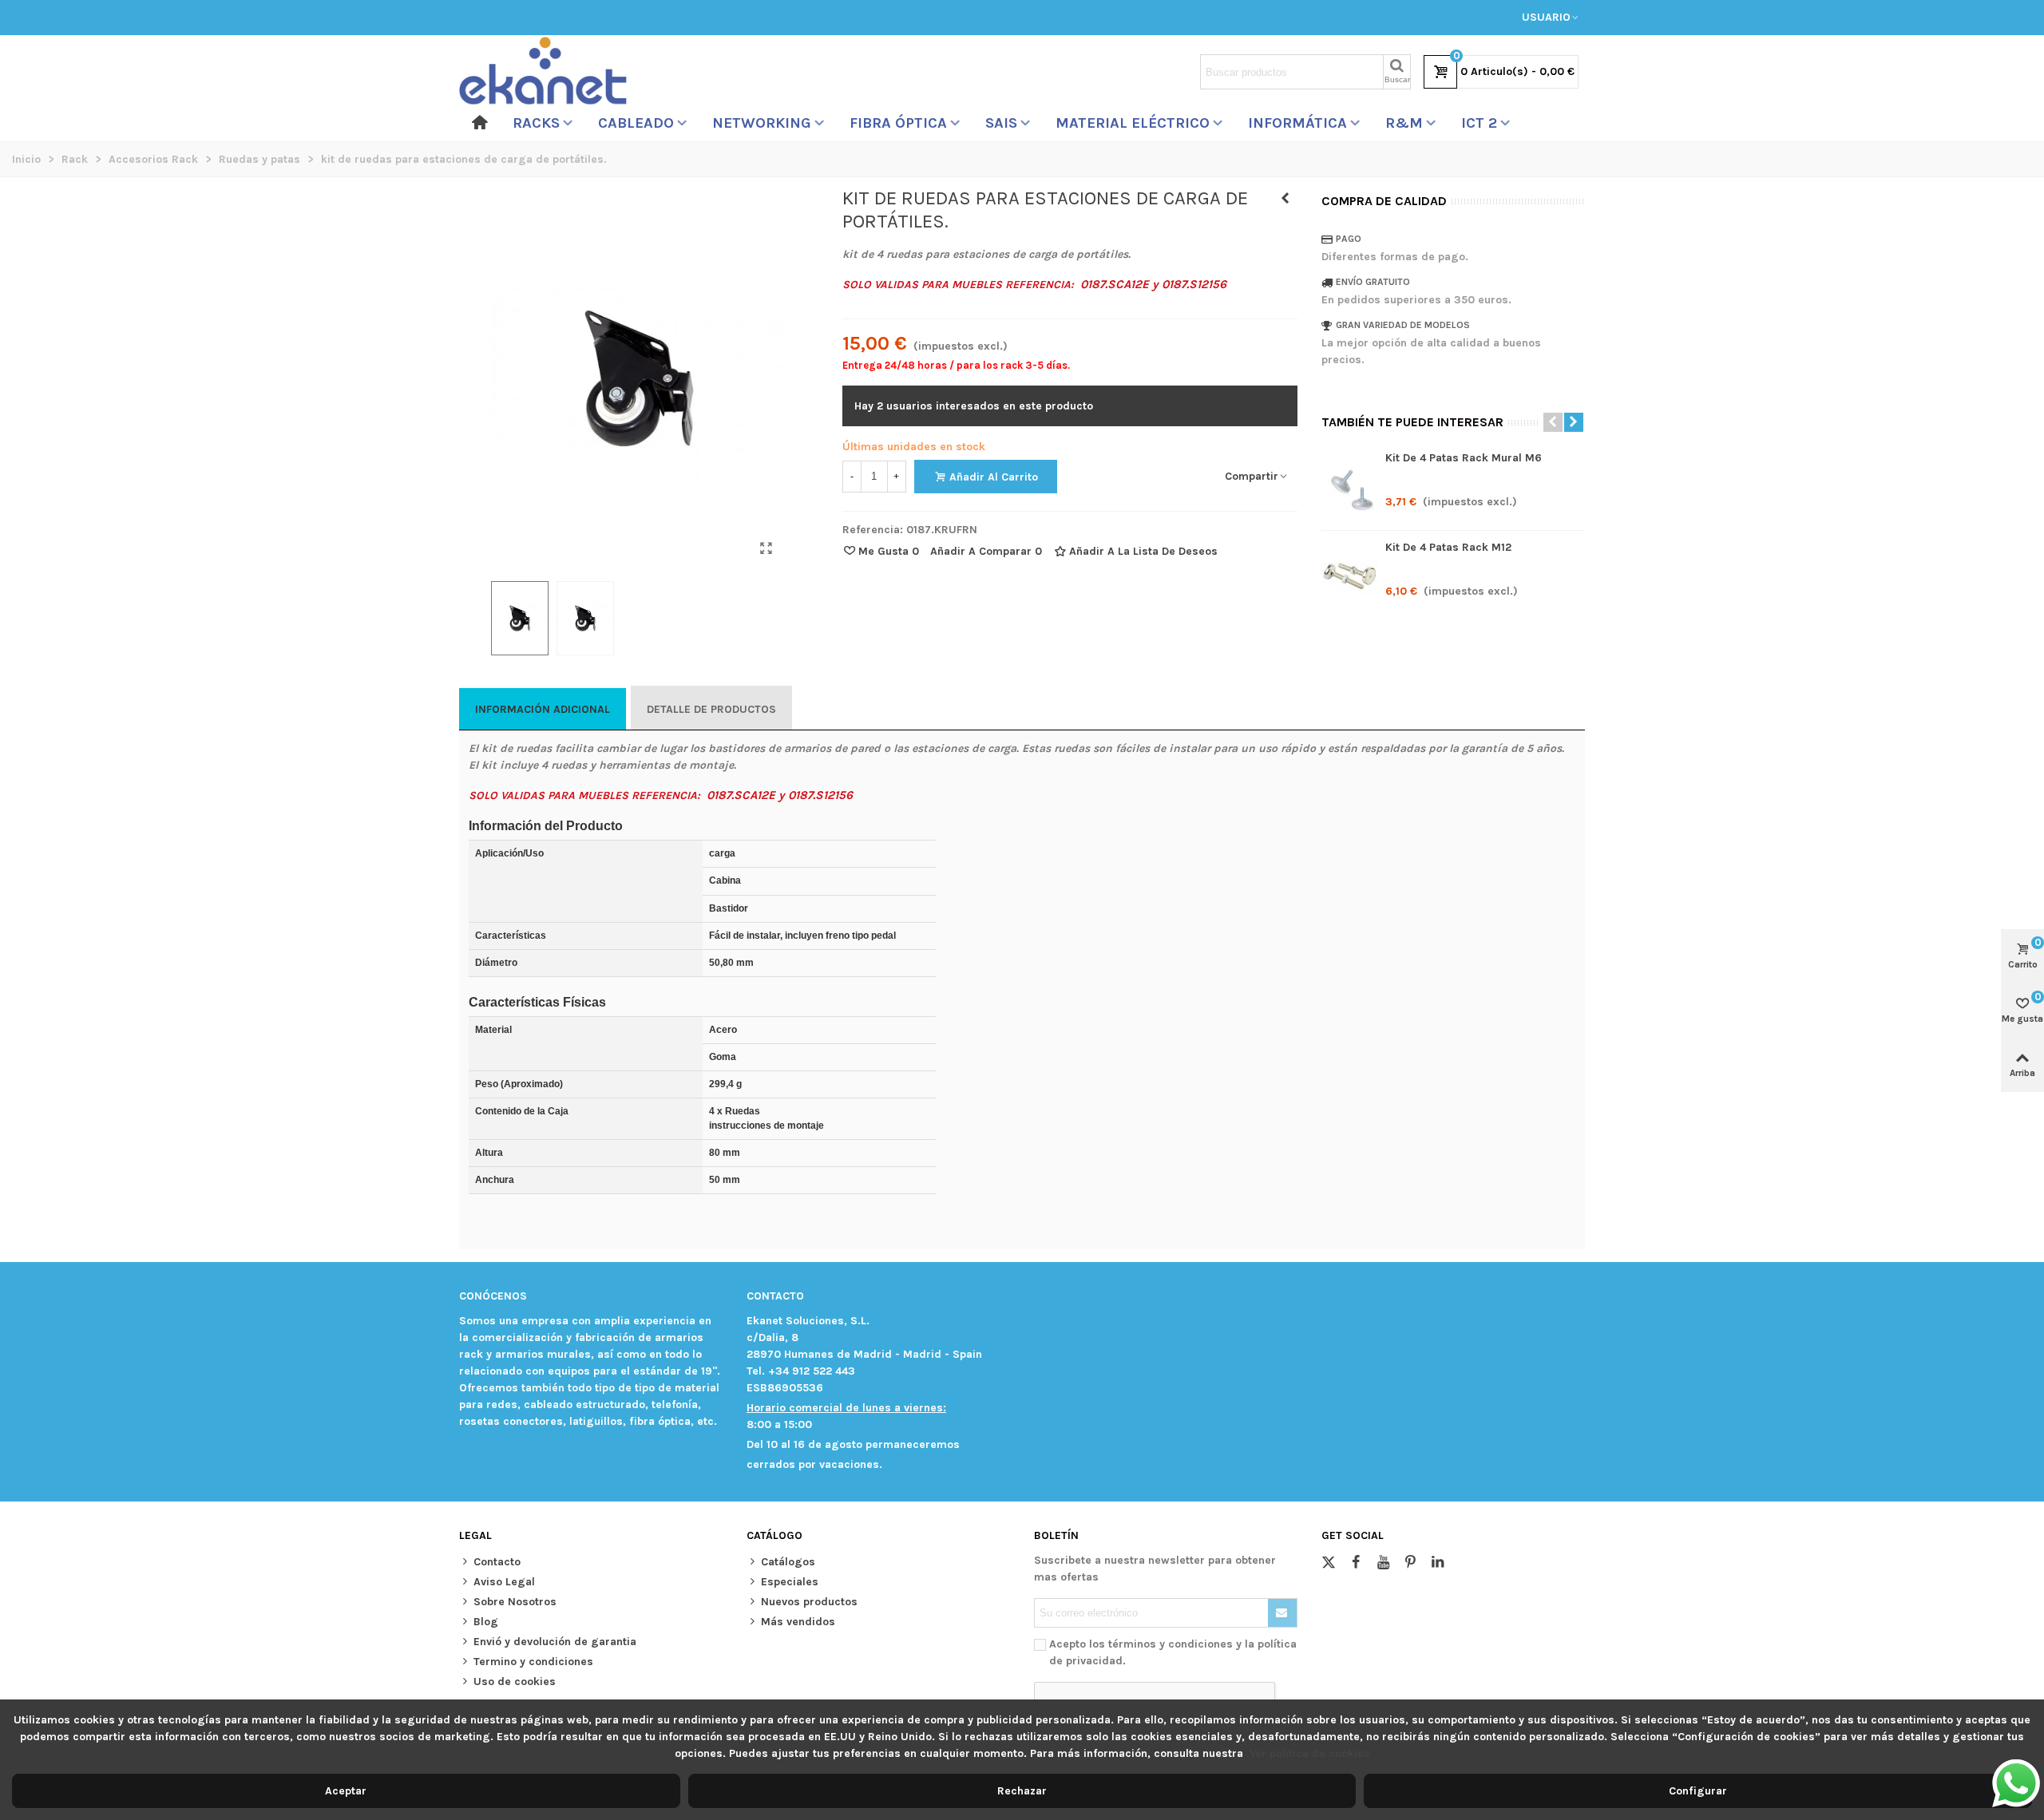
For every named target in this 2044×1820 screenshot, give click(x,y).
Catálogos (788, 1562)
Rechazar (1022, 1791)
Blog (486, 1622)
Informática (1297, 123)
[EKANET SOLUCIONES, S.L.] (543, 72)
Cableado (636, 123)
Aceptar (346, 1791)
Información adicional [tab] (543, 709)
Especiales (790, 1582)
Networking (762, 123)
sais (1001, 123)
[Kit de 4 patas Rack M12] (1349, 575)
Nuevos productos (809, 1602)
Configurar (1698, 1791)
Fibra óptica (898, 123)
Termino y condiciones (533, 1662)
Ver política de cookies (1310, 1753)
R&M (1404, 123)
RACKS (536, 123)
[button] (1553, 422)
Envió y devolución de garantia (555, 1642)
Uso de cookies (515, 1682)
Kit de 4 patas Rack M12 (1448, 547)
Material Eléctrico (1133, 123)
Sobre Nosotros (515, 1602)
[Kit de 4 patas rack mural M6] (1285, 199)
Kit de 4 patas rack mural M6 (1464, 458)
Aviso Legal (504, 1582)
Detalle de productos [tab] (711, 709)
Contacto (497, 1562)
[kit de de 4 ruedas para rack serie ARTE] (766, 548)
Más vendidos (798, 1622)
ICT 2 (1479, 123)
